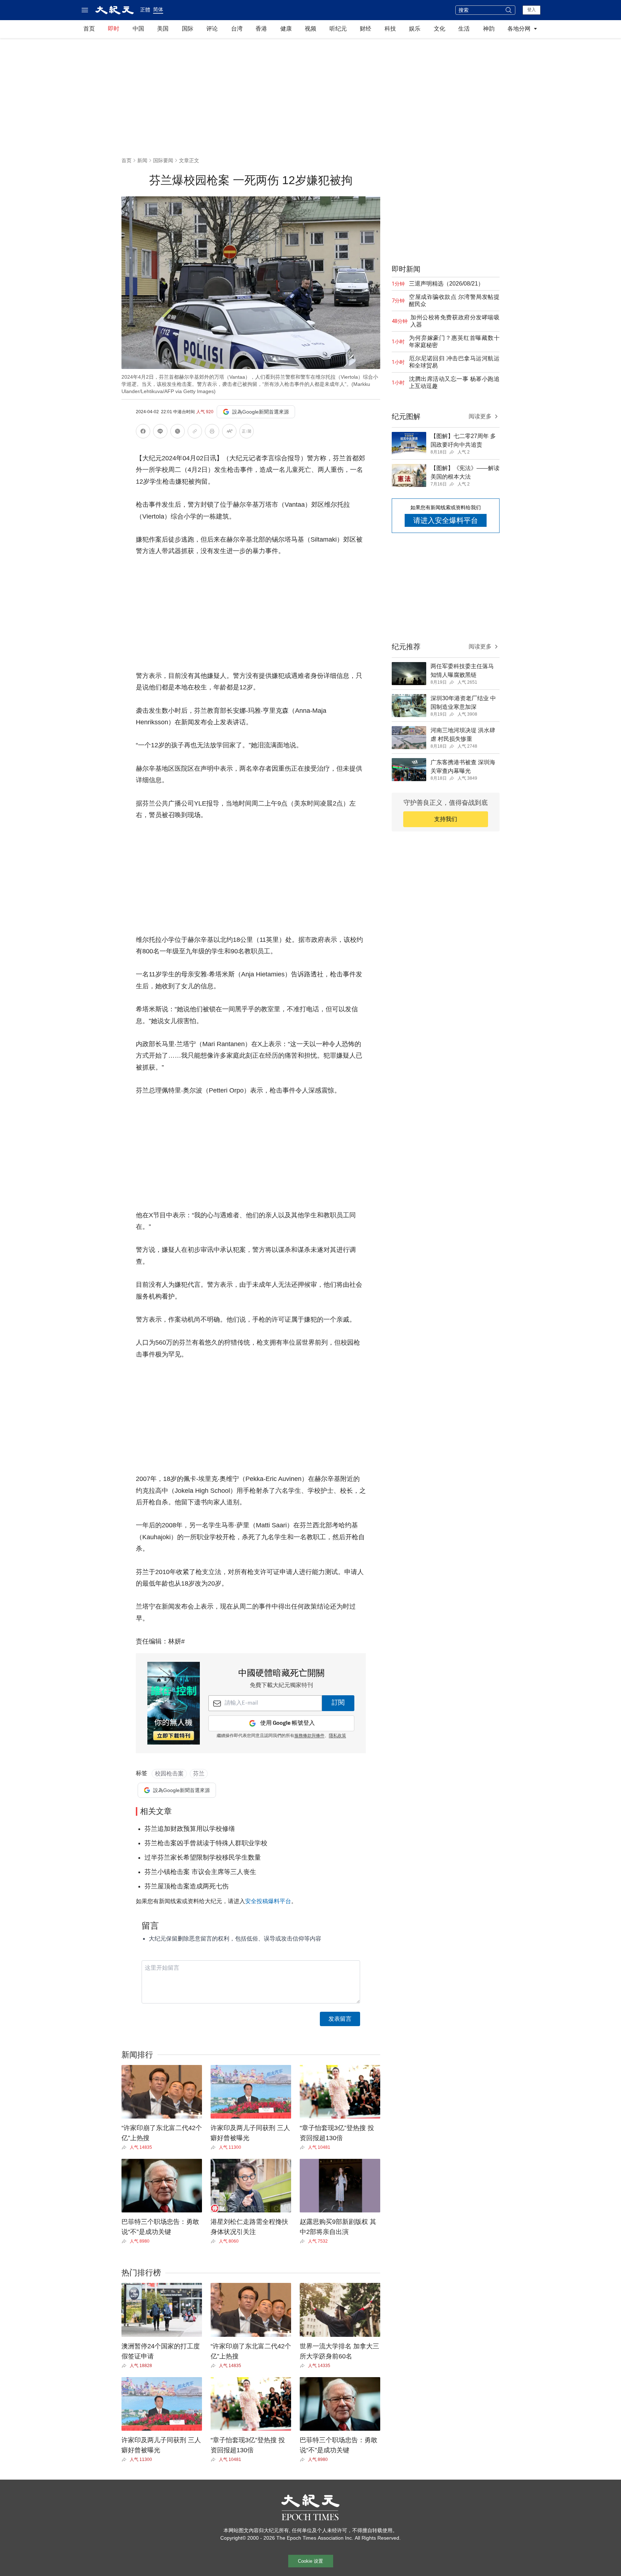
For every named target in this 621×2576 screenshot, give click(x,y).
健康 (286, 29)
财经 (365, 29)
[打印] (212, 432)
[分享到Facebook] (143, 432)
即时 (114, 29)
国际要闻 (163, 160)
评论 (212, 29)
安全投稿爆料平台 (268, 1901)
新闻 (142, 160)
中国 (138, 29)
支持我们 (446, 819)
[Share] (126, 2147)
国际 (188, 29)
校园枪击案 (169, 1773)
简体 (158, 9)
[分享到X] (178, 432)
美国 (163, 29)
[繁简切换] (247, 432)
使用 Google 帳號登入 (287, 1723)
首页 (89, 29)
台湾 (237, 29)
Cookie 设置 (310, 2561)
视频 (310, 29)
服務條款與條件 (309, 1736)
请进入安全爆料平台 (446, 520)
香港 (261, 29)
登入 (532, 10)
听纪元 (338, 29)
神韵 (489, 29)
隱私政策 (337, 1736)
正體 (145, 10)
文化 (440, 29)
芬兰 (199, 1773)
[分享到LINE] (160, 432)
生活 (464, 29)
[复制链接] (195, 431)
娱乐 (415, 29)
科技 (390, 29)
